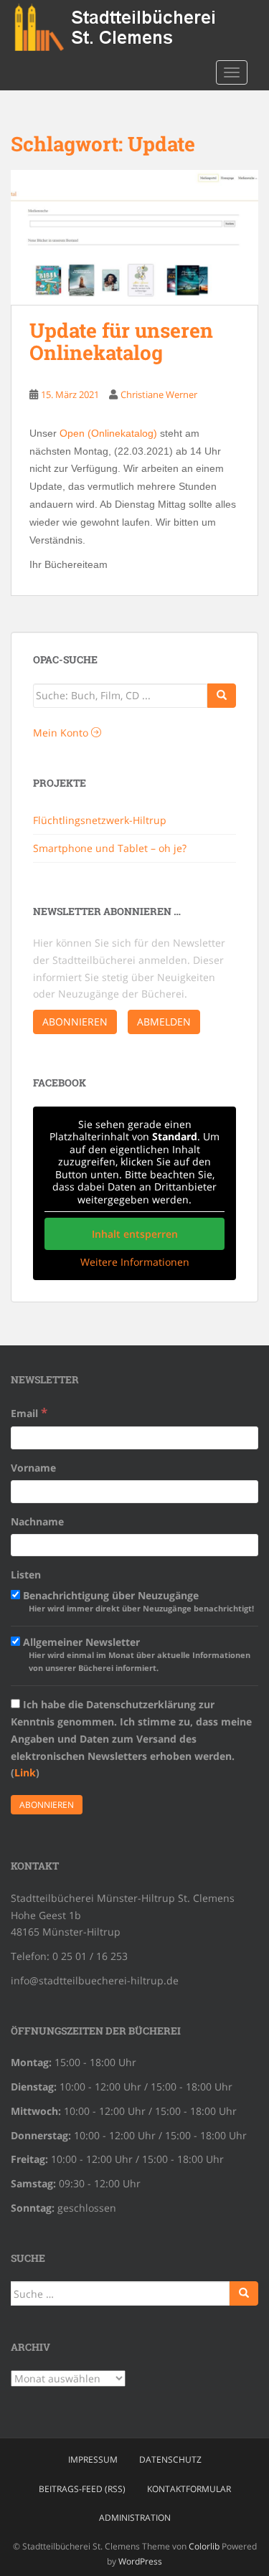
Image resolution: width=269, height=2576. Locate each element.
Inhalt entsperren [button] (135, 1234)
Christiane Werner (159, 394)
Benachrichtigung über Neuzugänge (137, 1601)
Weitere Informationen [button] (135, 1262)
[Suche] (222, 696)
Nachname (37, 1521)
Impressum (93, 2459)
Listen (26, 1575)
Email (29, 1412)
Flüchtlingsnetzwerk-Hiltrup (100, 820)
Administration (135, 2518)
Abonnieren (75, 1022)
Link (25, 1772)
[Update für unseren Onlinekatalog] (134, 238)
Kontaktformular (189, 2489)
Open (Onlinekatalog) (108, 433)
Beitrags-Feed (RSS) (82, 2489)
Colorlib (204, 2546)
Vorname (33, 1468)
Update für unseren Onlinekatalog (121, 341)
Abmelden (164, 1022)
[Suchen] (244, 2293)
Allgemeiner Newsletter (135, 1654)
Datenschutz (170, 2459)
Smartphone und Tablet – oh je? (110, 848)
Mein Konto (62, 733)
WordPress (140, 2561)
